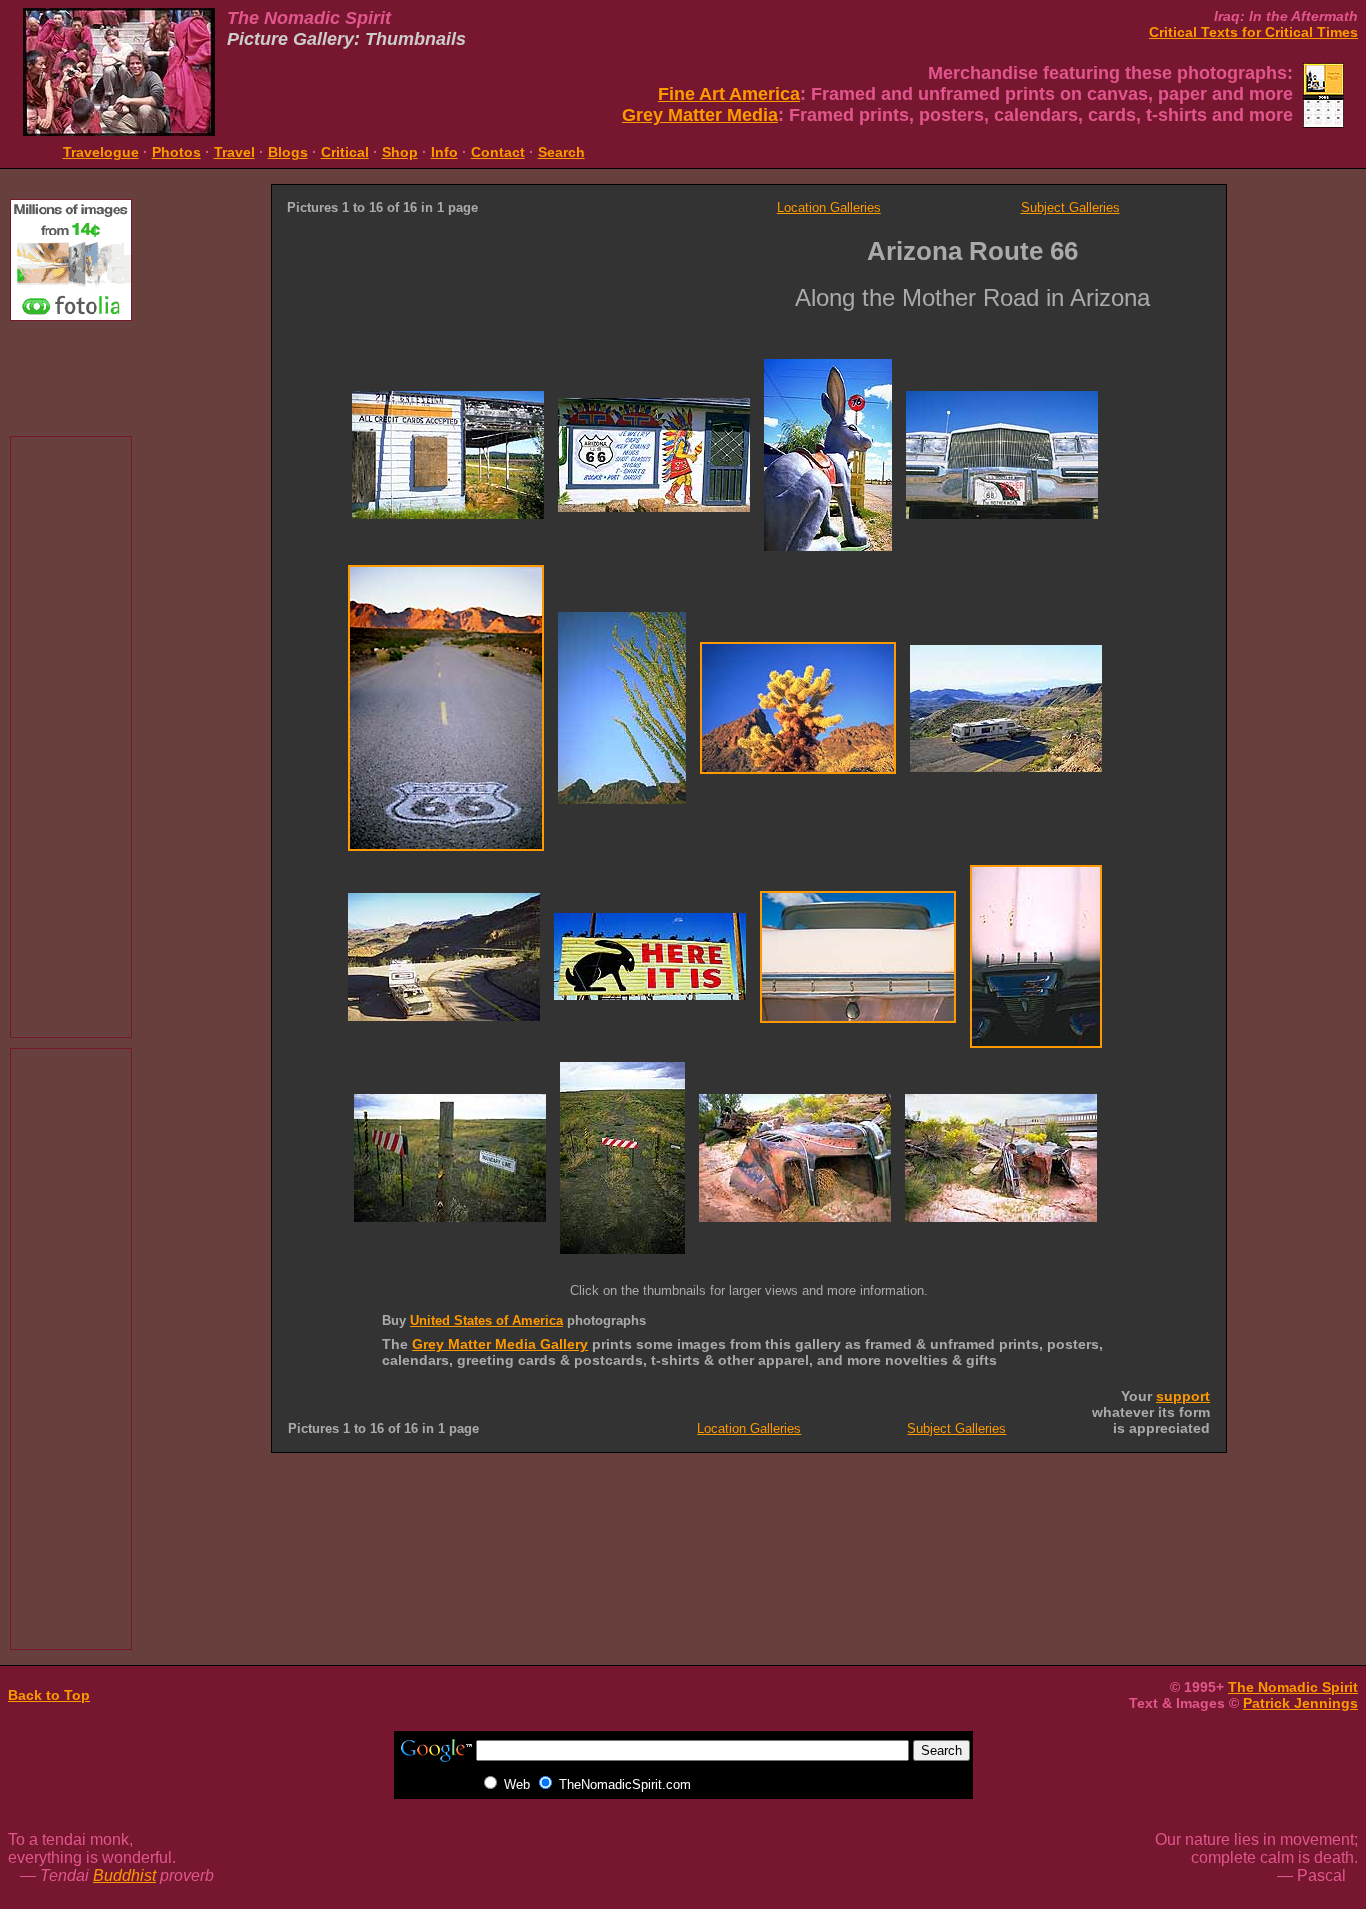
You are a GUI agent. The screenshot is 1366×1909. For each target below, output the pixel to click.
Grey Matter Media (700, 115)
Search (561, 152)
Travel (234, 152)
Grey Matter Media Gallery (500, 1344)
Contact (498, 152)
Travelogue (101, 152)
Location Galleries (829, 207)
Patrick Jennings (1300, 1703)
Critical (345, 152)
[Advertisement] (71, 376)
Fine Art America (729, 94)
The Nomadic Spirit (1293, 1687)
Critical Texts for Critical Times (1253, 32)
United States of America (486, 1320)
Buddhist (124, 1875)
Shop (400, 152)
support (1183, 1396)
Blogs (288, 152)
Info (444, 152)
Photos (176, 152)
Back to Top (49, 1695)
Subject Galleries (1070, 207)
